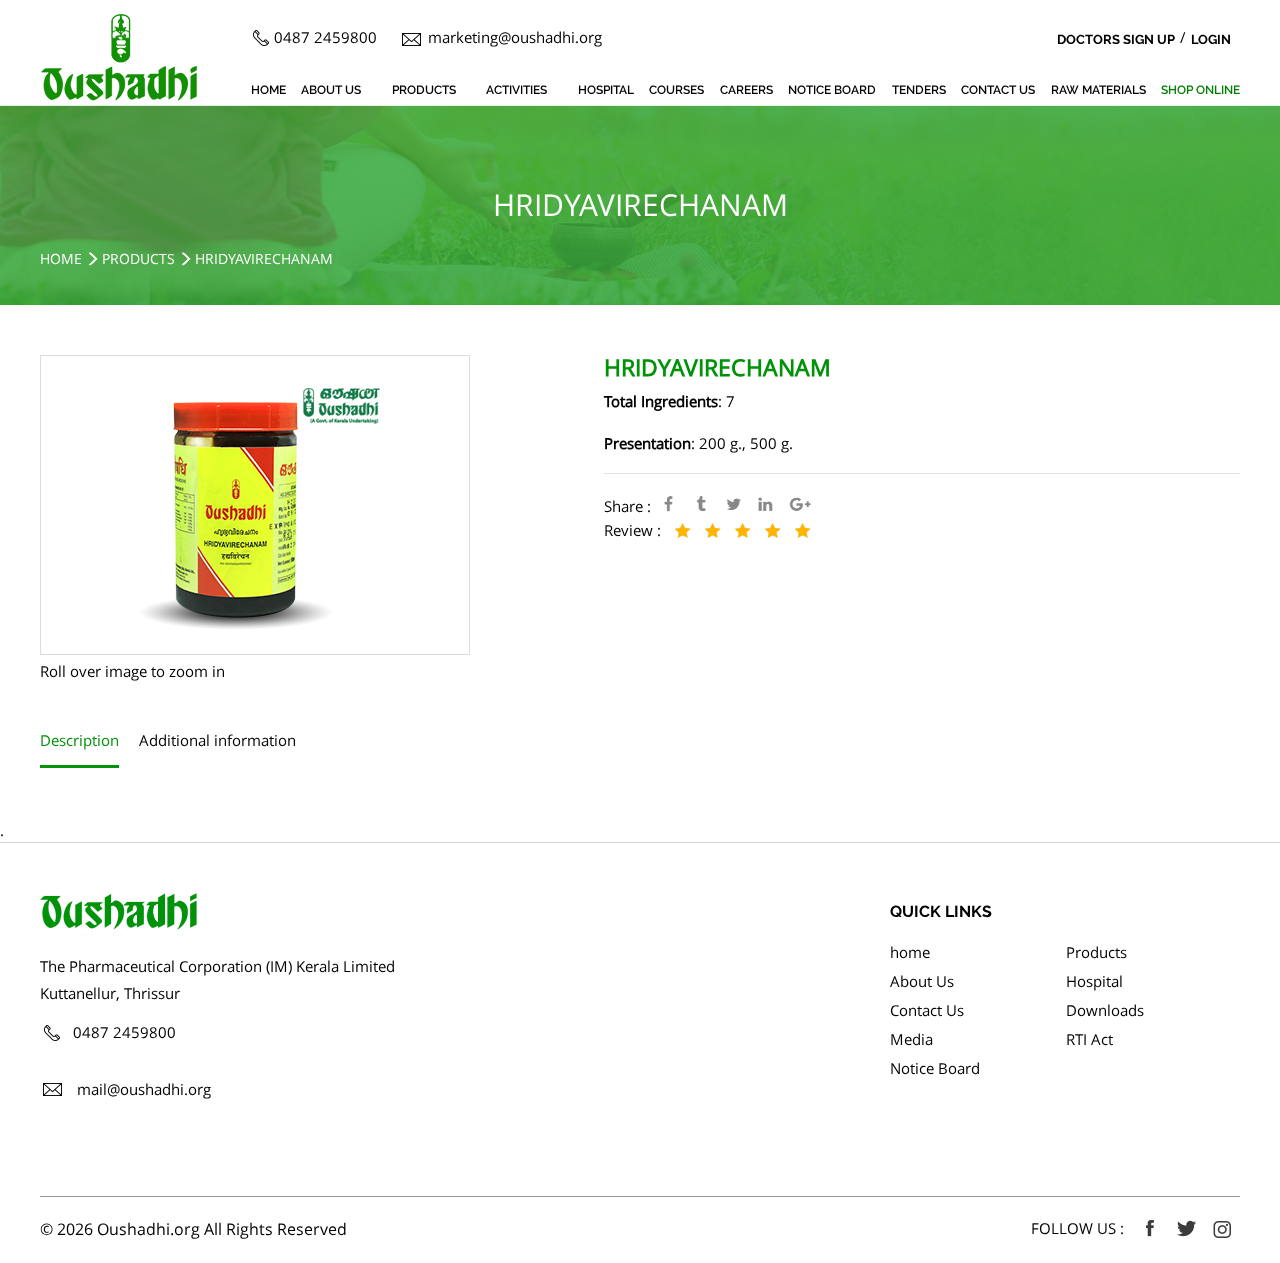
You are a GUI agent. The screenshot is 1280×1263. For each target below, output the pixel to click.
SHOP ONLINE (1200, 90)
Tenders (919, 90)
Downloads (1105, 1010)
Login (1211, 39)
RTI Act (1089, 1039)
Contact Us (998, 90)
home (268, 90)
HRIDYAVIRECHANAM (264, 258)
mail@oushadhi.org (144, 1089)
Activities (516, 90)
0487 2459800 (325, 37)
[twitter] (1186, 1229)
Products (424, 90)
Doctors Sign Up (1116, 39)
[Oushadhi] (119, 25)
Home (61, 258)
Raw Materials (1098, 90)
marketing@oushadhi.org (515, 37)
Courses (676, 90)
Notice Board (832, 90)
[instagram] (1222, 1229)
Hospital (606, 90)
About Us (331, 90)
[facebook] (1150, 1229)
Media (911, 1039)
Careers (746, 90)
